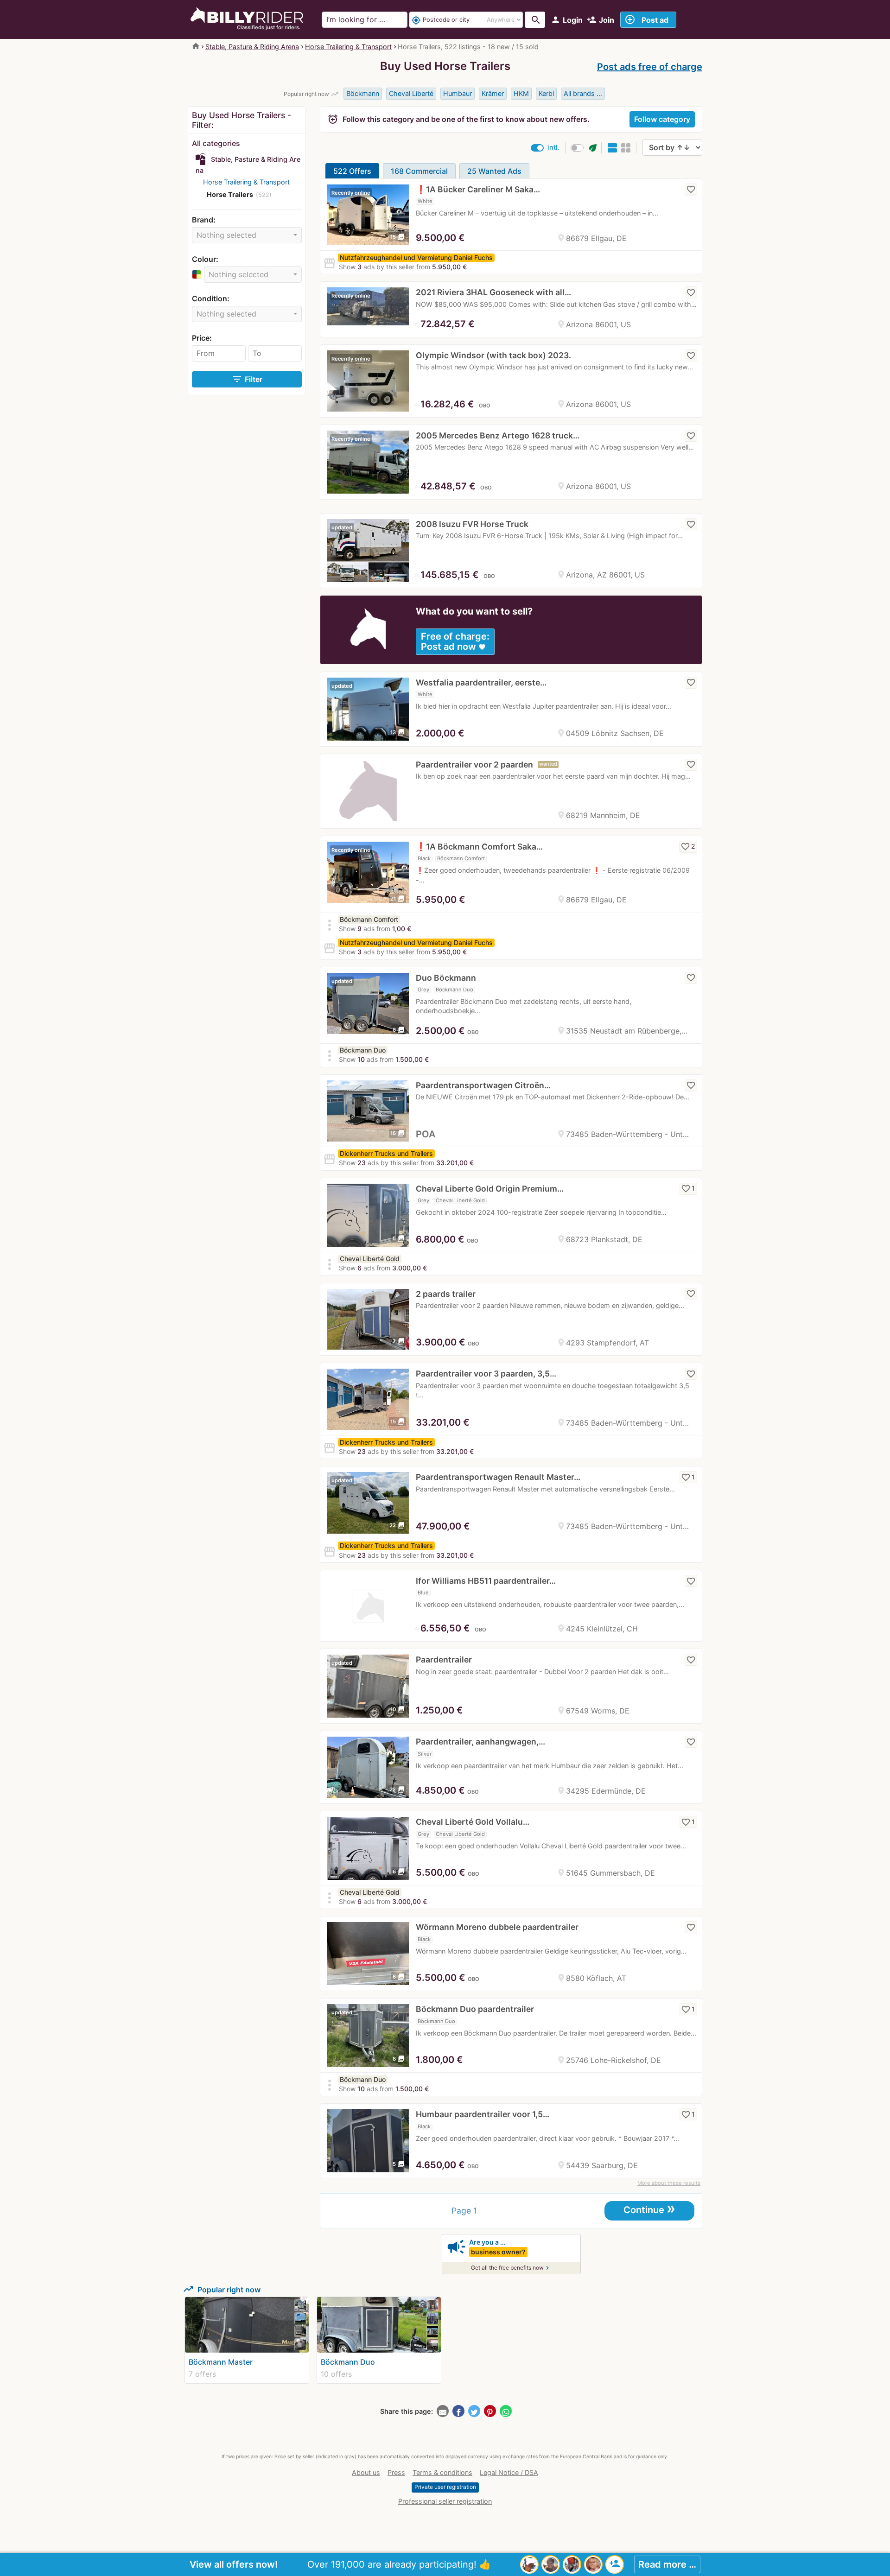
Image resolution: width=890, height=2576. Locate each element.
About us (366, 2472)
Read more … (667, 2564)
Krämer (493, 93)
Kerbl (546, 93)
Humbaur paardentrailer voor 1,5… (483, 2114)
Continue (649, 2209)
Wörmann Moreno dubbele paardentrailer (497, 1927)
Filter (247, 379)
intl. (553, 147)
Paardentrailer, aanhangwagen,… (480, 1742)
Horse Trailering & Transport (348, 47)
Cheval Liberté (411, 93)
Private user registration (445, 2487)
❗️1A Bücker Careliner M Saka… (478, 189)
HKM (521, 93)
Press (396, 2472)
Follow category (662, 119)
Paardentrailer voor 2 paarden (474, 765)
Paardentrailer (444, 1659)
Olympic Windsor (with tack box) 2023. (493, 355)
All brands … (583, 93)
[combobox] (247, 235)
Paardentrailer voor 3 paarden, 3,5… (486, 1374)
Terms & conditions (442, 2472)
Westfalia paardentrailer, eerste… (481, 682)
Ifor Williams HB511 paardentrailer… (486, 1581)
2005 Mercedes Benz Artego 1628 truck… (498, 435)
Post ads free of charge (650, 67)
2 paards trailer (446, 1294)
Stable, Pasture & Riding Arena (252, 47)
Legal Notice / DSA (509, 2472)
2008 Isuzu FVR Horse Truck (472, 524)
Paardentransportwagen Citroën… (483, 1085)
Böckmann (363, 93)
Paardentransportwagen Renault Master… (498, 1477)
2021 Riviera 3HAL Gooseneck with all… (493, 292)
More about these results (669, 2183)
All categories (216, 143)
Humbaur (458, 93)
